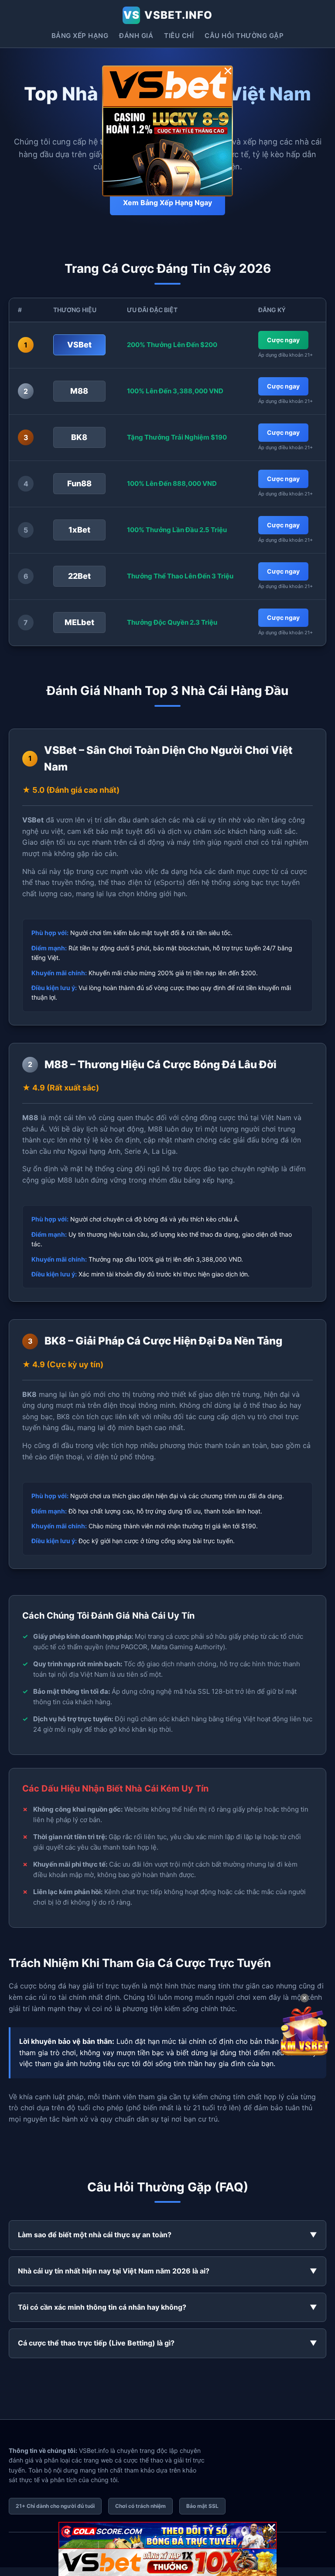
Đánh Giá (136, 36)
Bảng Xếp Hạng (80, 36)
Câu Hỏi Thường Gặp (244, 36)
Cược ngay (283, 340)
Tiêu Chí (179, 36)
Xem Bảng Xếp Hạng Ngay (167, 203)
